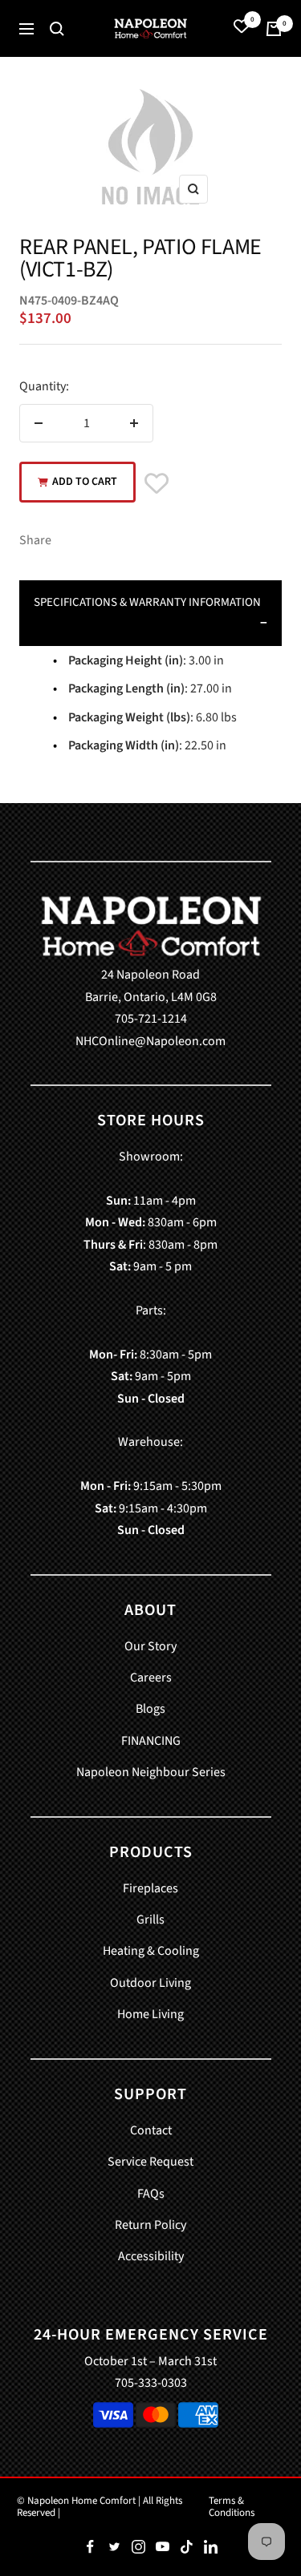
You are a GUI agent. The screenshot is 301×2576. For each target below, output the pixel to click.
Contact (151, 2130)
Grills (150, 1920)
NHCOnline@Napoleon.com (150, 1041)
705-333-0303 (151, 2383)
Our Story (150, 1646)
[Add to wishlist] (157, 485)
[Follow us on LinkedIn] (211, 2547)
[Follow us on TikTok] (187, 2547)
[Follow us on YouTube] (163, 2547)
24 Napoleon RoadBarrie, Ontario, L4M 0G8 (151, 985)
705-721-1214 (151, 1019)
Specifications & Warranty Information (147, 602)
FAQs (151, 2194)
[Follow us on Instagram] (139, 2547)
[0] (242, 28)
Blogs (150, 1709)
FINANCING (151, 1741)
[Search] (57, 29)
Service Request (150, 2162)
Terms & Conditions (232, 2507)
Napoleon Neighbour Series (151, 1772)
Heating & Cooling (151, 1951)
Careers (151, 1678)
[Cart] (274, 29)
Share (35, 540)
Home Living (150, 2014)
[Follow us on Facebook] (91, 2547)
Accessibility (151, 2256)
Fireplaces (150, 1888)
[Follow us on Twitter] (115, 2547)
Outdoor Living (150, 1983)
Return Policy (150, 2225)
